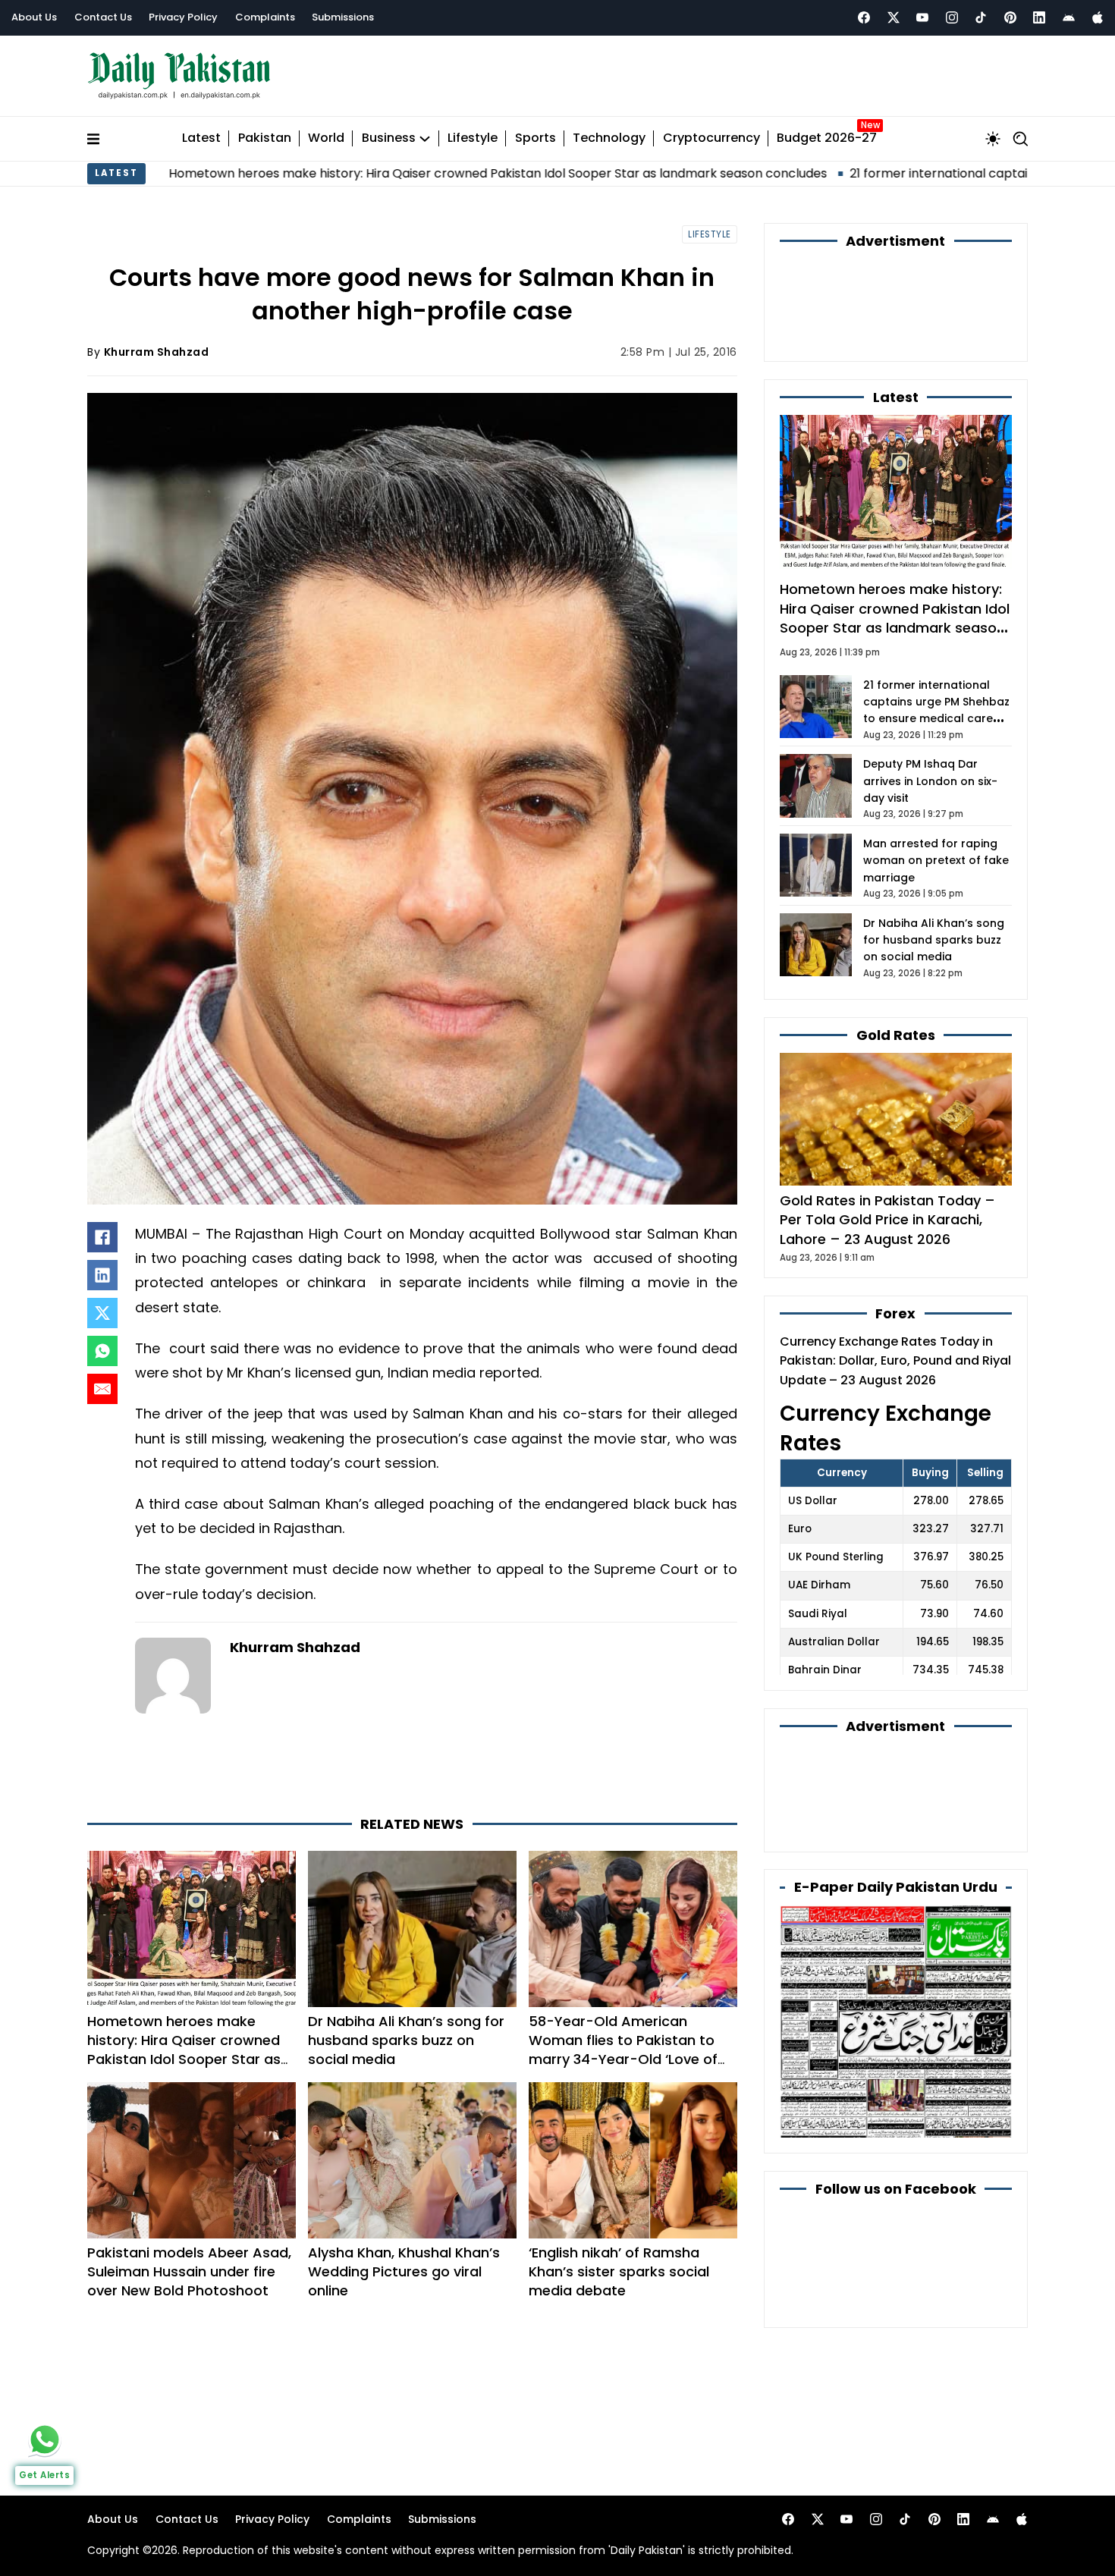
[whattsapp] (45, 2439)
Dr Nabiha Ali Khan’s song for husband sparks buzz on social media (406, 1973)
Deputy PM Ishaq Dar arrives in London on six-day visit (930, 692)
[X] (102, 1305)
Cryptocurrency (711, 132)
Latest (201, 132)
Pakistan (265, 132)
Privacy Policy (183, 17)
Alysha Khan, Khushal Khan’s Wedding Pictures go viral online (404, 2203)
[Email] (102, 1381)
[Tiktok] (981, 17)
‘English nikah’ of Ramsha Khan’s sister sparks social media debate (619, 2203)
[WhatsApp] (102, 1343)
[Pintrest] (1010, 17)
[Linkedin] (1039, 17)
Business (389, 132)
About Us (34, 17)
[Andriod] (1069, 17)
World (326, 132)
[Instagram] (952, 17)
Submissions (343, 17)
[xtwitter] (894, 17)
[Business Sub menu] (425, 131)
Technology (609, 132)
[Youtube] (922, 17)
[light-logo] (183, 72)
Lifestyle (473, 132)
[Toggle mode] (993, 131)
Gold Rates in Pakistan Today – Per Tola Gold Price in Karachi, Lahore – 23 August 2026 (887, 1131)
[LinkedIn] (102, 1268)
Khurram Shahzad (157, 344)
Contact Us (103, 17)
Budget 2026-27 (827, 132)
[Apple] (1098, 17)
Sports (536, 132)
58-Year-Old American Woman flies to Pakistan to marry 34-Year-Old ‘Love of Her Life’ (623, 1982)
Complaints (265, 17)
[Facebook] (864, 17)
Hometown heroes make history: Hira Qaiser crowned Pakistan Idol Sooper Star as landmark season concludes (184, 1982)
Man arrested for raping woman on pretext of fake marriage (936, 771)
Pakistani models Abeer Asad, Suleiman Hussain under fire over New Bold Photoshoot (189, 2203)
